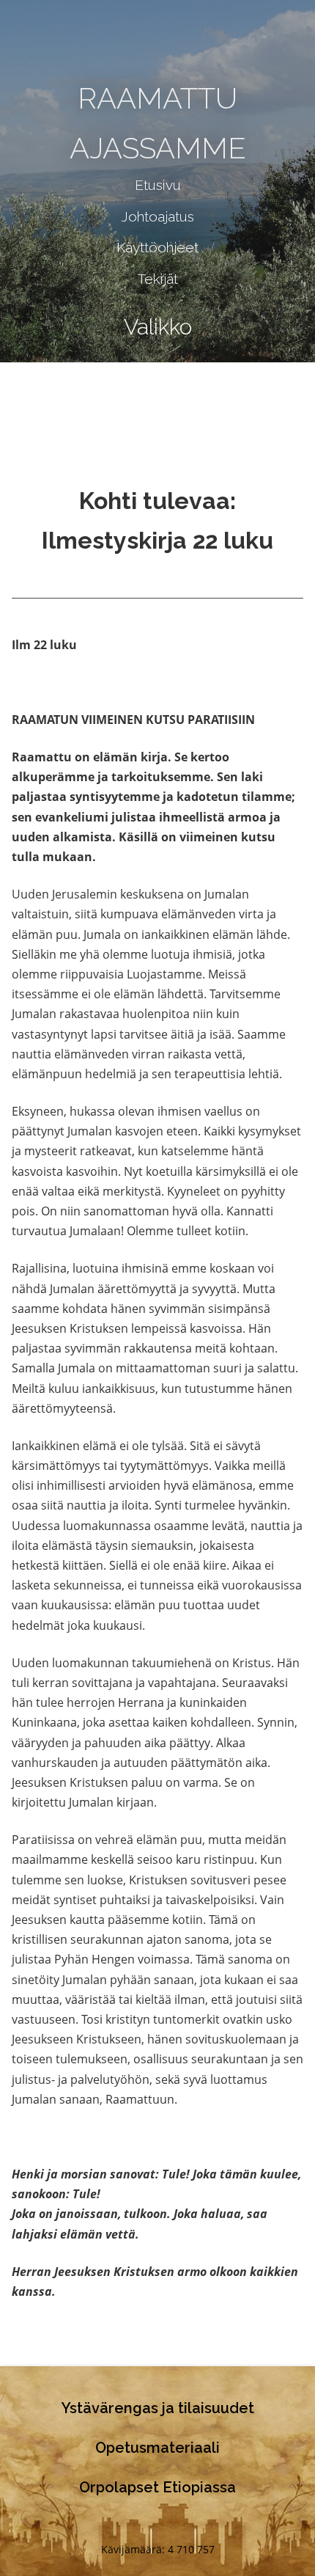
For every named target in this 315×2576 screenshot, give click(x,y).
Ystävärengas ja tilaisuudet (158, 2408)
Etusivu (158, 185)
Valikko (158, 327)
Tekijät (158, 279)
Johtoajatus (157, 216)
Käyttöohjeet (157, 247)
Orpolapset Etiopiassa (157, 2487)
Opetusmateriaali (157, 2448)
